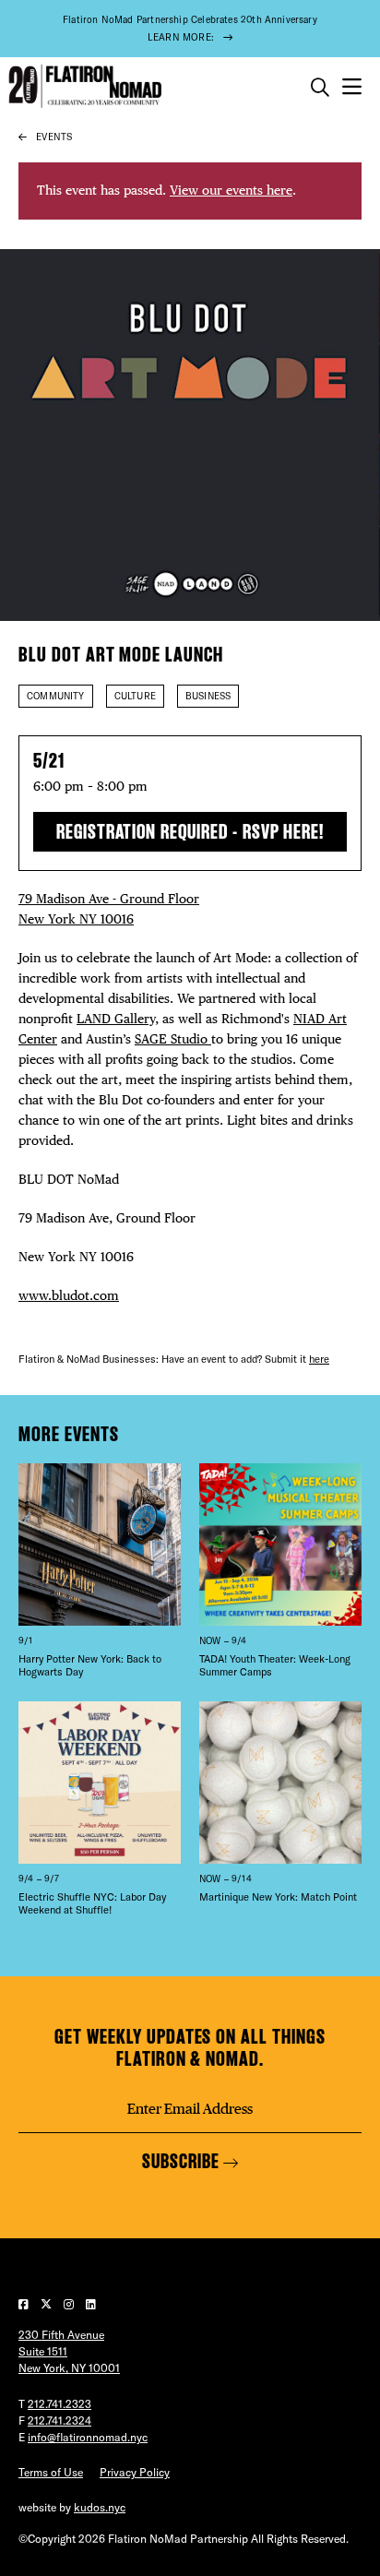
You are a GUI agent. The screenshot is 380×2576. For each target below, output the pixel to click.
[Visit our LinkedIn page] (91, 2304)
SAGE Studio (173, 1039)
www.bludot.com (69, 1295)
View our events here (231, 190)
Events (54, 137)
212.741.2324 (59, 2421)
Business (208, 696)
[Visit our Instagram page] (70, 2304)
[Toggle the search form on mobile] (320, 88)
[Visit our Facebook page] (25, 2304)
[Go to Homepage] (83, 86)
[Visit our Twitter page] (47, 2304)
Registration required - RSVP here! (190, 832)
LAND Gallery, (118, 1019)
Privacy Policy (135, 2472)
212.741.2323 (59, 2404)
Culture (135, 696)
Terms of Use (51, 2472)
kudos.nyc (100, 2507)
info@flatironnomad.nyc (88, 2437)
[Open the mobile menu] (352, 87)
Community (56, 696)
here (319, 1359)
